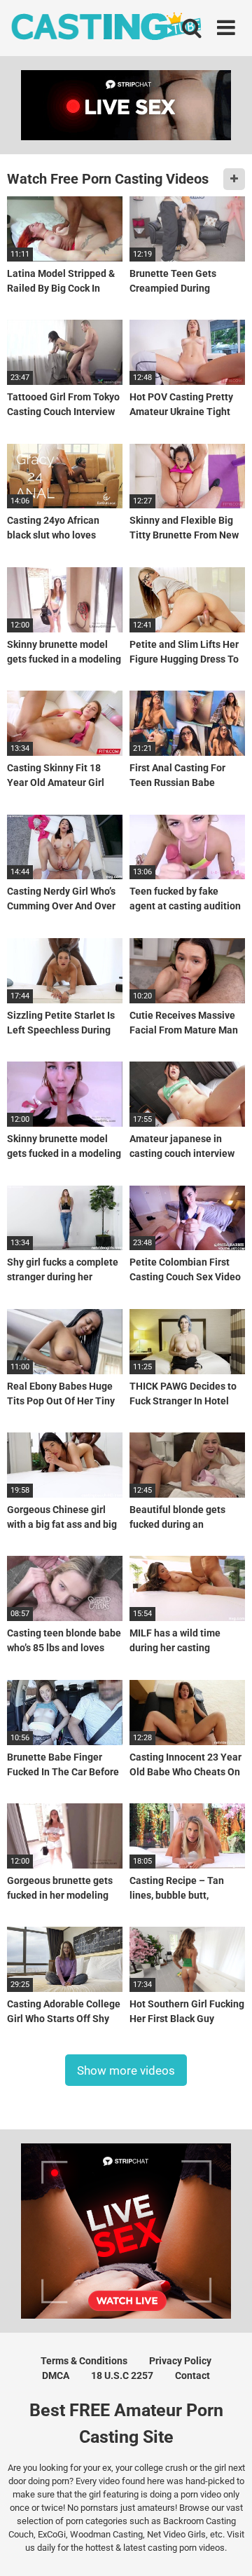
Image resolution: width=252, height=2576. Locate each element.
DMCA (56, 2375)
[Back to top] (226, 2548)
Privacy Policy (180, 2361)
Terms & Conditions (84, 2361)
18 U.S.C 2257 (122, 2375)
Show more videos (126, 2070)
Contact (192, 2375)
